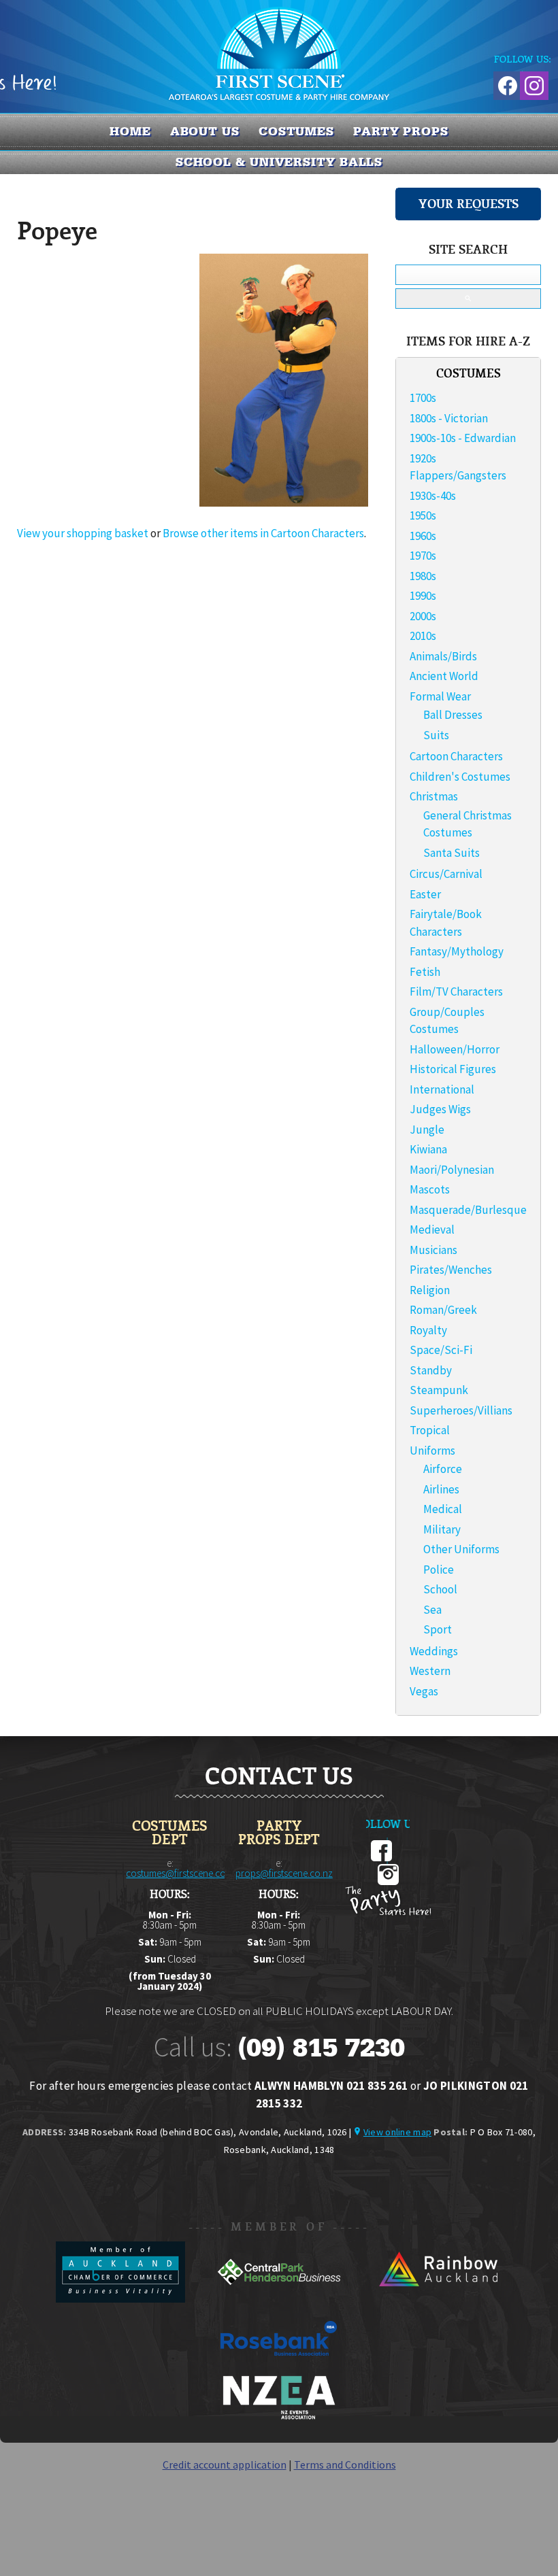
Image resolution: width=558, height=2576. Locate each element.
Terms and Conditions (345, 2464)
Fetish (425, 972)
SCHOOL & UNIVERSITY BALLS (279, 162)
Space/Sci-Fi (441, 1350)
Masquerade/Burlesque (468, 1210)
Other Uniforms (461, 1549)
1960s (423, 536)
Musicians (433, 1250)
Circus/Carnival (446, 874)
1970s (423, 556)
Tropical (430, 1430)
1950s (423, 515)
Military (442, 1529)
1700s (423, 398)
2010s (423, 636)
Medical (443, 1509)
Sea (432, 1610)
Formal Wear (440, 696)
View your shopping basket (83, 533)
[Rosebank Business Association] (279, 2365)
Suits (436, 735)
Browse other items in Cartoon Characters (263, 533)
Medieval (432, 1230)
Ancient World (444, 676)
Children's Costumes (460, 777)
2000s (423, 616)
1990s (423, 596)
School (440, 1589)
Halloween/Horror (455, 1049)
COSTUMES (296, 131)
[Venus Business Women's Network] (279, 2417)
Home (130, 131)
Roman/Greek (443, 1310)
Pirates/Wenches (451, 1270)
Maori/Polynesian (452, 1170)
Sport (438, 1629)
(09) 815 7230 (321, 2048)
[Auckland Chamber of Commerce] (121, 2299)
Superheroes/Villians (461, 1410)
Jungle (427, 1130)
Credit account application (225, 2464)
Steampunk (439, 1390)
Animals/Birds (443, 656)
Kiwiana (428, 1149)
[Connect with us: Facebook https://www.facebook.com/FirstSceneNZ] (506, 83)
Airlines (441, 1489)
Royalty (428, 1330)
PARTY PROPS (401, 131)
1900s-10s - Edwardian (463, 438)
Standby (431, 1370)
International (442, 1089)
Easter (425, 894)
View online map (397, 2132)
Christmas (434, 796)
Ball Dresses (453, 715)
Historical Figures (453, 1069)
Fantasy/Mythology (457, 951)
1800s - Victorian (449, 418)
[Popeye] (284, 503)
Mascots (430, 1189)
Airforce (443, 1469)
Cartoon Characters (456, 756)
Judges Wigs (440, 1109)
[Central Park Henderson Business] (280, 2299)
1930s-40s (433, 496)
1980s (423, 576)
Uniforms (432, 1451)
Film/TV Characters (456, 992)
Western (430, 1671)
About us (205, 131)
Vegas (424, 1691)
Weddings (434, 1651)
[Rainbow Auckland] (438, 2299)
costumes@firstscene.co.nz (182, 1873)
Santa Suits (452, 853)
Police (439, 1570)
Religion (430, 1290)
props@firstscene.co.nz (284, 1873)
